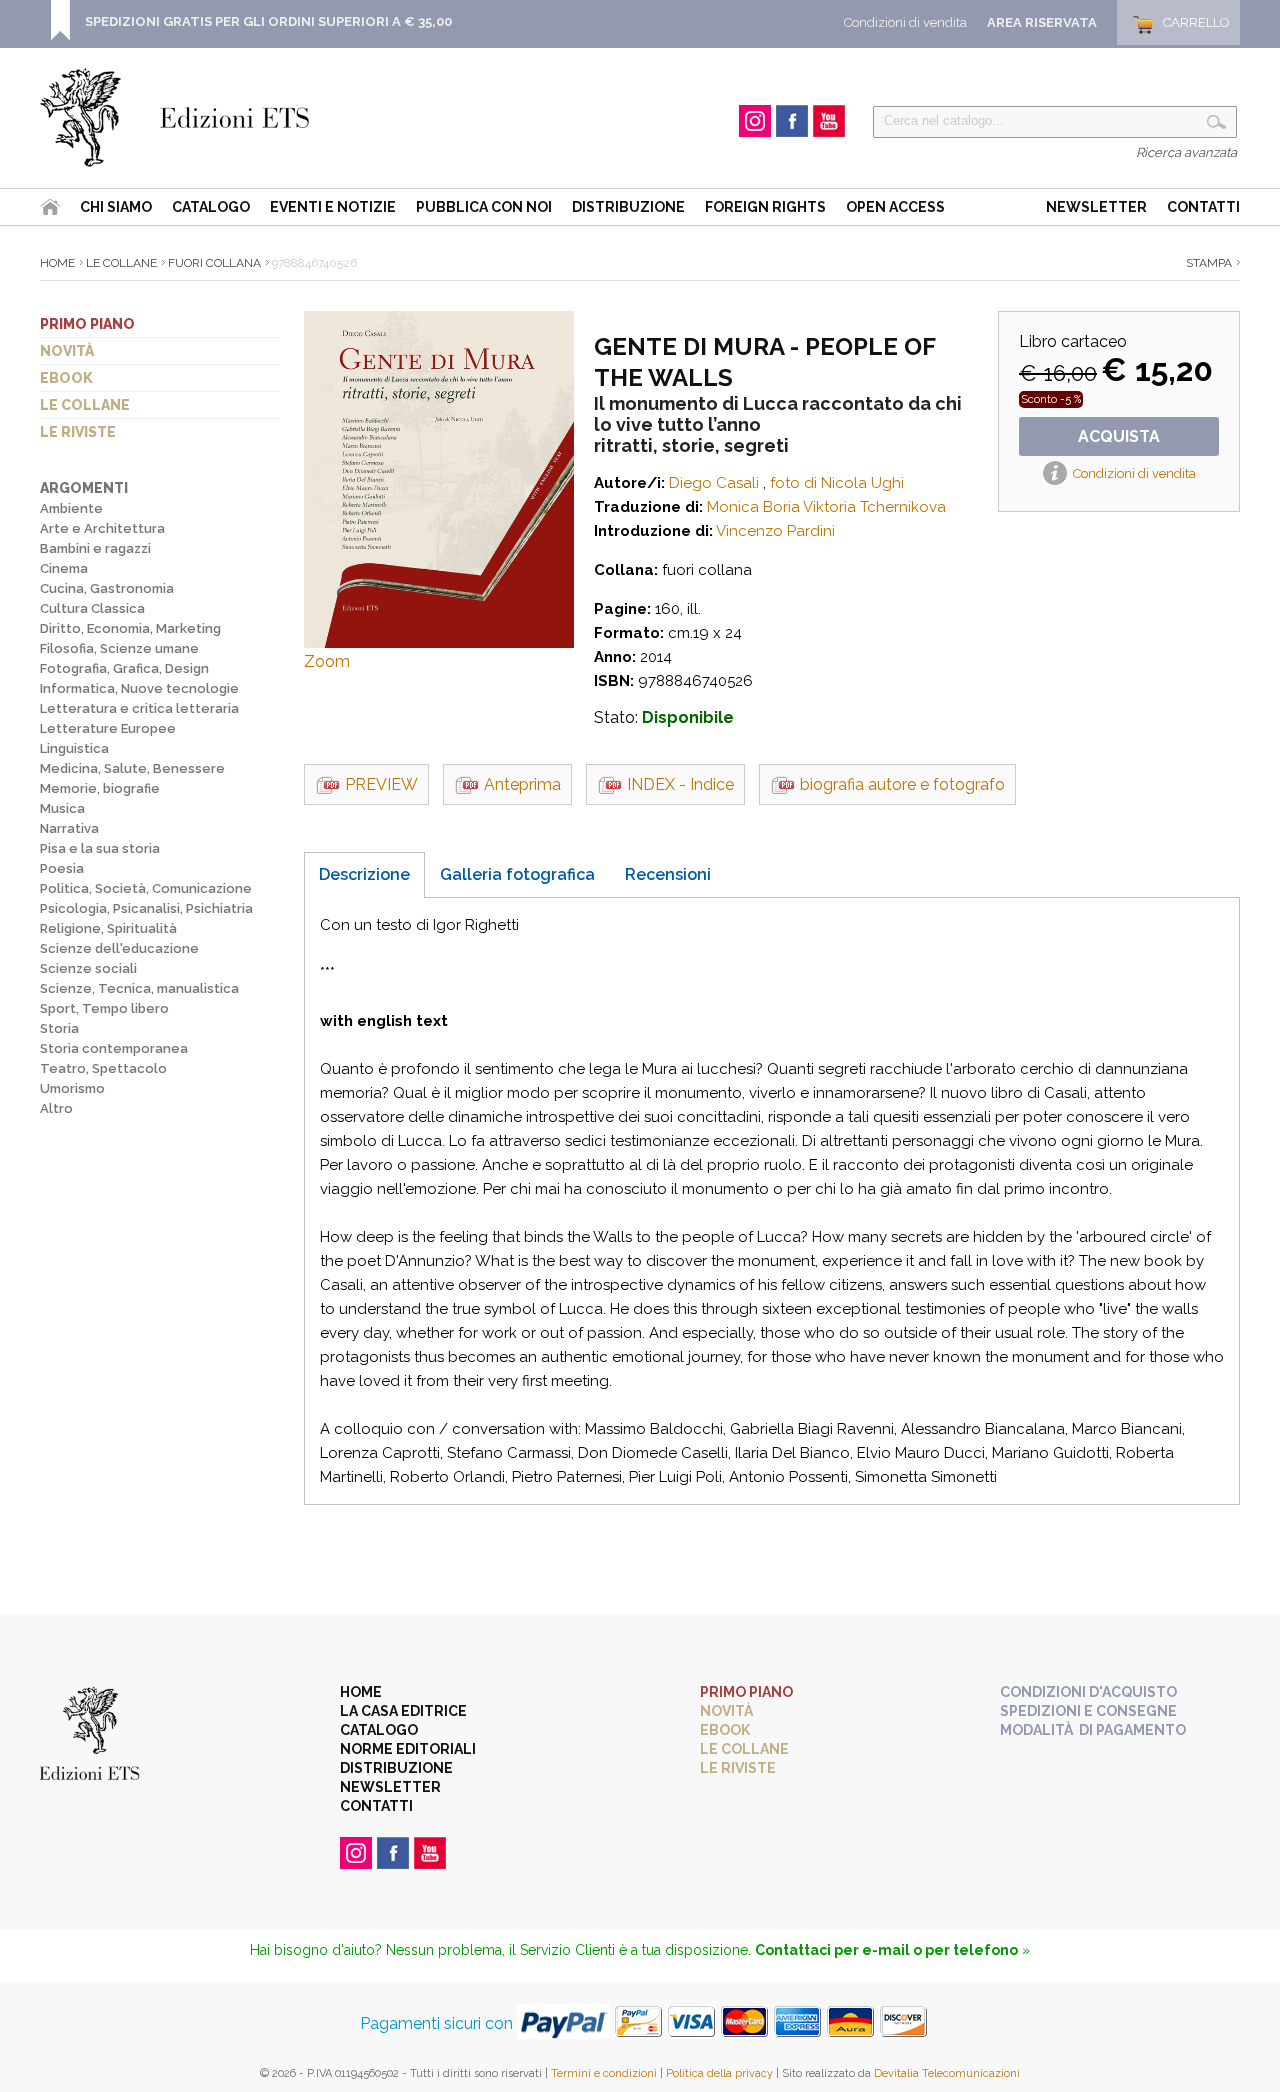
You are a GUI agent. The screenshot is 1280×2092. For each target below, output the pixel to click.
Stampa (1209, 263)
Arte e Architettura (102, 528)
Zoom (327, 661)
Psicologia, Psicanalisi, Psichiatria (146, 908)
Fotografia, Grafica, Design (124, 668)
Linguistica (74, 748)
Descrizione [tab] (364, 874)
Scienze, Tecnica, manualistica (139, 988)
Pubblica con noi (484, 207)
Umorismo (72, 1088)
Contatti (1203, 207)
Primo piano (87, 324)
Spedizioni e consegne (1088, 1711)
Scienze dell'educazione (119, 948)
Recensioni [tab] (668, 874)
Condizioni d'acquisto (1088, 1692)
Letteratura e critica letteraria (139, 708)
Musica (62, 808)
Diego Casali (714, 483)
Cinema (64, 568)
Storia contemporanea (114, 1048)
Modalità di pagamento (1093, 1730)
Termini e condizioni (604, 2073)
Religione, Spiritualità (108, 928)
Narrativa (69, 828)
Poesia (62, 868)
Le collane (85, 405)
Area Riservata (1042, 22)
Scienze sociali (88, 968)
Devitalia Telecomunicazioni (947, 2073)
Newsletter (1096, 207)
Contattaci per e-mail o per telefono (886, 1950)
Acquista (1119, 436)
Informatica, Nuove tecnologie (139, 688)
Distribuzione (628, 207)
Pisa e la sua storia (100, 848)
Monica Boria (753, 507)
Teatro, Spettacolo (103, 1068)
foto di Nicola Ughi (837, 483)
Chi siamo (116, 207)
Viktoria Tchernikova (874, 507)
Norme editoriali (408, 1749)
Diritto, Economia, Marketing (130, 628)
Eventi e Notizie (333, 207)
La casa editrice (403, 1711)
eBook (66, 378)
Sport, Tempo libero (104, 1008)
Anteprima (522, 784)
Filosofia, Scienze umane (119, 648)
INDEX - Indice (680, 784)
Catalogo (211, 207)
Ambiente (71, 508)
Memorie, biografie (100, 788)
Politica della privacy (719, 2073)
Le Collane (121, 263)
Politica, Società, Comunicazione (146, 888)
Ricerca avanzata (1186, 152)
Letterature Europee (108, 728)
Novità (67, 351)
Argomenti (84, 488)
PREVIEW (381, 784)
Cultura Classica (92, 608)
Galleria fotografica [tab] (517, 874)
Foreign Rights (765, 207)
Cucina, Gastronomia (107, 588)
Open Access (895, 207)
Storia (59, 1028)
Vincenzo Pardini (775, 531)
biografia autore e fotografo (902, 784)
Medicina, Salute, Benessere (132, 768)
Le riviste (78, 432)
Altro (56, 1108)
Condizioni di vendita (905, 22)
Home (57, 263)
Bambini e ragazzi (95, 548)
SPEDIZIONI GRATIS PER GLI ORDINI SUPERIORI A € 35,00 (268, 21)
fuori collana (214, 263)
